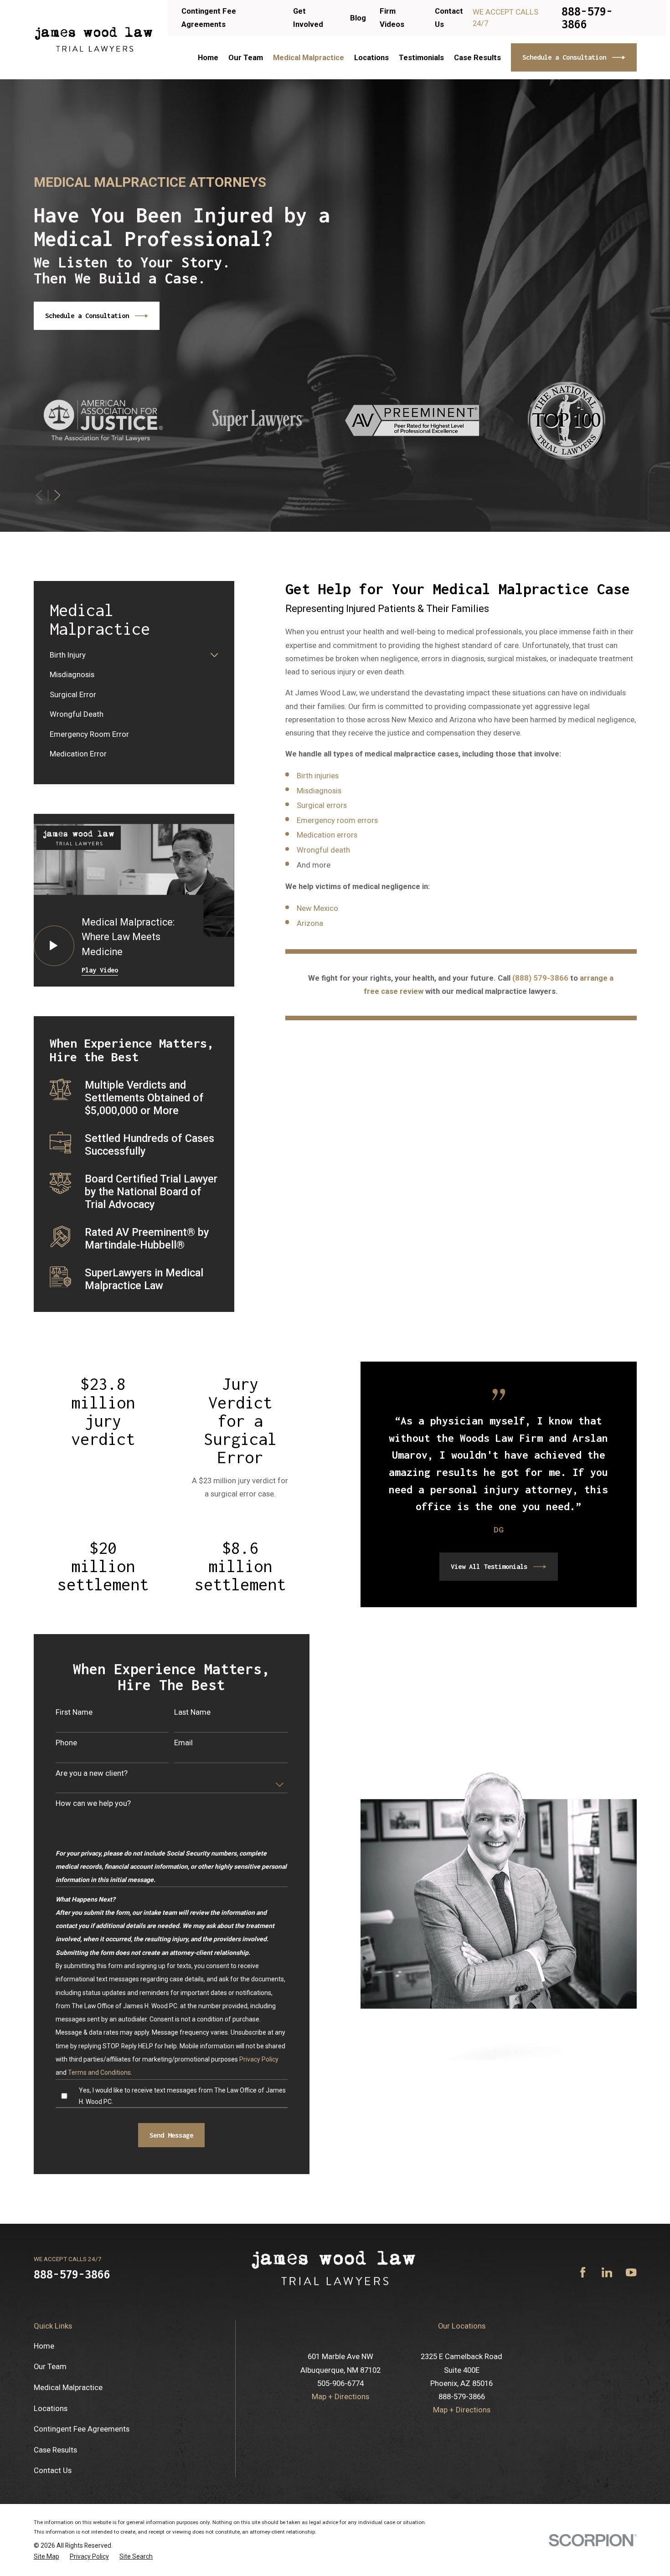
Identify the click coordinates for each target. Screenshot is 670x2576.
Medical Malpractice (68, 2387)
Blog (358, 18)
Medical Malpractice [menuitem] (309, 57)
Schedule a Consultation (564, 57)
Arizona (310, 923)
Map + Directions (340, 2396)
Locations (51, 2408)
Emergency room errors (337, 820)
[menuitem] (128, 655)
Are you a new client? (92, 1773)
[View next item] (57, 495)
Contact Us (53, 2470)
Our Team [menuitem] (246, 57)
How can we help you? (93, 1803)
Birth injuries (318, 776)
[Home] (94, 40)
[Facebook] (583, 2272)
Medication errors (327, 835)
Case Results (55, 2450)
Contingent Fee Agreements (82, 2429)
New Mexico (317, 908)
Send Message (171, 2135)
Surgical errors (322, 805)
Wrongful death (323, 850)
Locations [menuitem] (371, 57)
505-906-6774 (340, 2383)
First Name (74, 1712)
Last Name (192, 1712)
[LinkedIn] (607, 2272)
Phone (66, 1743)
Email (183, 1743)
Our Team (50, 2366)
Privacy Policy (259, 2059)
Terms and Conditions (99, 2072)
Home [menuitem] (208, 57)
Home (44, 2346)
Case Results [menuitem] (477, 57)
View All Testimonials (489, 1566)
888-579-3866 (587, 18)
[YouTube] (631, 2272)
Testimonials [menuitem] (421, 57)
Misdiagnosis (319, 791)
